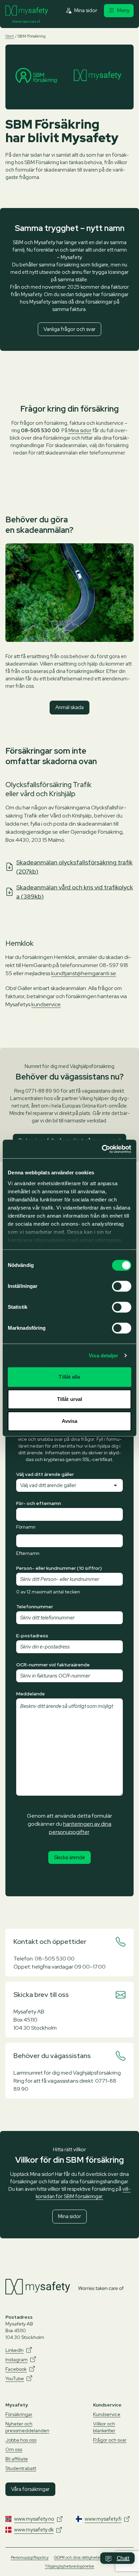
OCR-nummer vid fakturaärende (53, 1665)
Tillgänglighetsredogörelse (69, 2566)
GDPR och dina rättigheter (78, 2557)
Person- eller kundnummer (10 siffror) (59, 1568)
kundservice (46, 1004)
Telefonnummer (35, 1607)
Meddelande (31, 1694)
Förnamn (26, 1527)
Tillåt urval (69, 1399)
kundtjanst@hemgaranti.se (84, 973)
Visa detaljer (103, 1356)
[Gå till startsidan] (27, 11)
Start (10, 36)
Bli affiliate (17, 2459)
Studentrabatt (21, 2468)
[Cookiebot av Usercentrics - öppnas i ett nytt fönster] (102, 1149)
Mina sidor (80, 431)
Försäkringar (19, 2414)
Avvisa (70, 1421)
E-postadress (32, 1636)
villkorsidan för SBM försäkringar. (83, 2193)
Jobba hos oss (21, 2440)
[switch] (122, 1286)
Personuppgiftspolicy (30, 2557)
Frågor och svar (110, 2440)
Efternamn (28, 1553)
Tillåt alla (69, 1377)
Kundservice (107, 2414)
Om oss (14, 2449)
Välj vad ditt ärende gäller (45, 1474)
